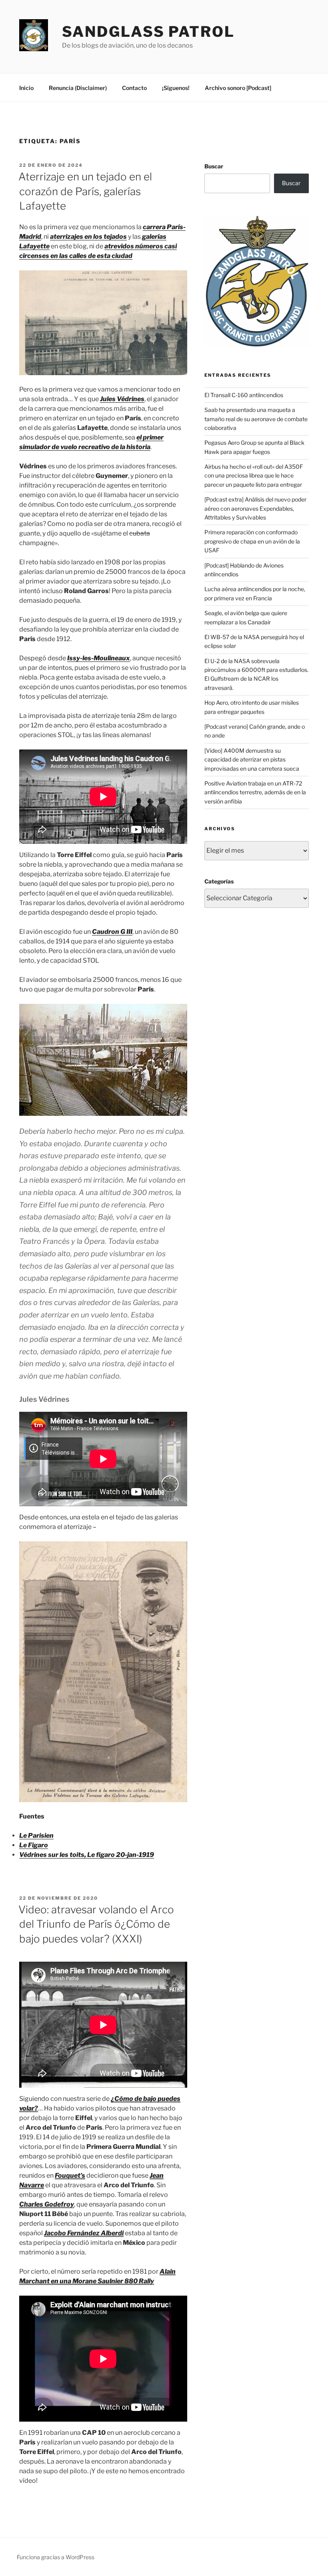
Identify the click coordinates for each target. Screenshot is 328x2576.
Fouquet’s (70, 2175)
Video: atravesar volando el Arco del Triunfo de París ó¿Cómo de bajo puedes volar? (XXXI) (96, 1924)
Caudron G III (112, 932)
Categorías (219, 881)
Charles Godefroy (47, 2204)
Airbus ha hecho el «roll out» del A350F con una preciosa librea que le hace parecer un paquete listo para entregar (254, 476)
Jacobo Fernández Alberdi (84, 2233)
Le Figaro (34, 1845)
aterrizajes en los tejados (88, 237)
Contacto (134, 88)
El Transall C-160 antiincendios (244, 395)
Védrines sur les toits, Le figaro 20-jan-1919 (87, 1855)
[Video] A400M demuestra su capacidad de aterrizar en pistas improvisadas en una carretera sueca (252, 759)
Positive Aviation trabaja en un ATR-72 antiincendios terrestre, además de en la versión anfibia (255, 792)
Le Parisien (36, 1836)
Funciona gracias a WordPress (56, 2557)
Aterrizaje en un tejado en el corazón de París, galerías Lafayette (85, 191)
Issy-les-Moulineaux (99, 658)
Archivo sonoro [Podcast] (238, 88)
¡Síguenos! (176, 88)
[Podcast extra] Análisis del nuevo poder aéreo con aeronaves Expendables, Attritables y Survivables (255, 508)
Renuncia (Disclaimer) (78, 88)
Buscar (214, 166)
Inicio (26, 88)
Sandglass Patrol (148, 32)
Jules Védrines (122, 399)
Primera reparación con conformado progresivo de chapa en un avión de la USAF (252, 541)
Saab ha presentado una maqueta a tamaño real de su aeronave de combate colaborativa (256, 419)
